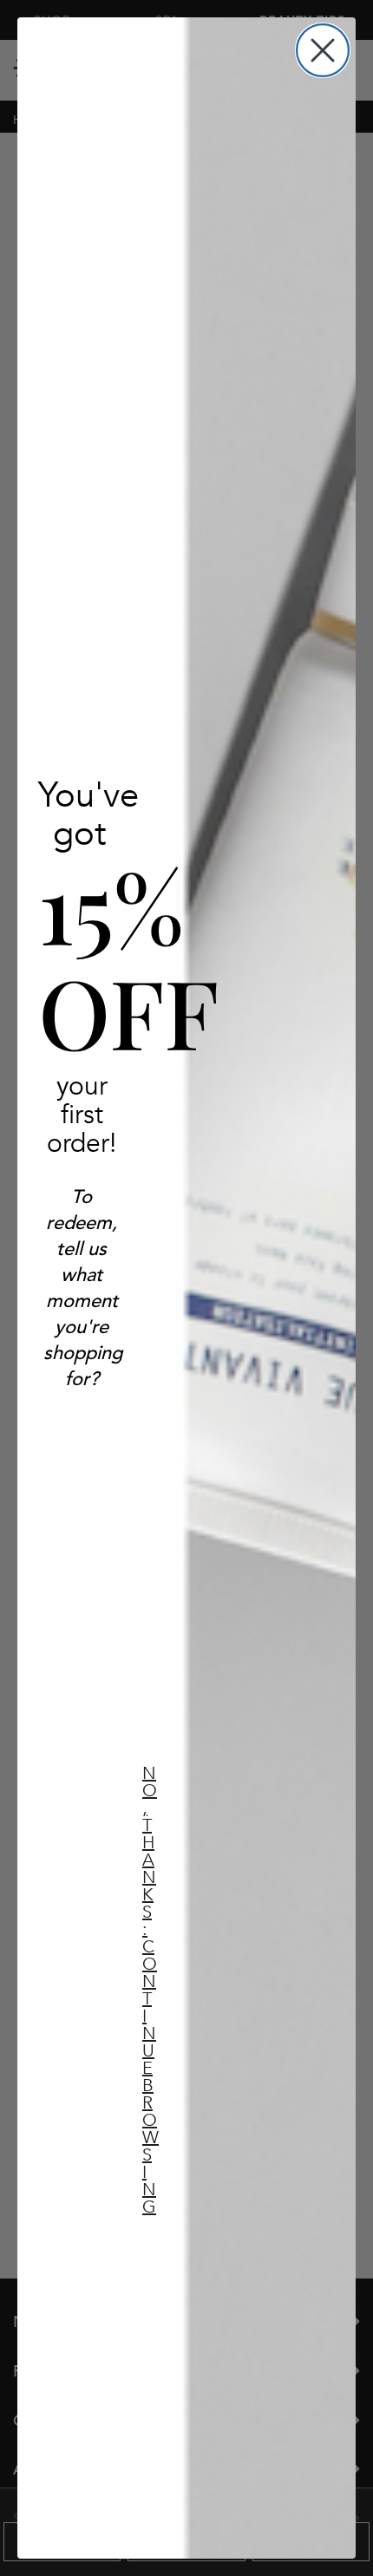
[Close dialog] (323, 50)
